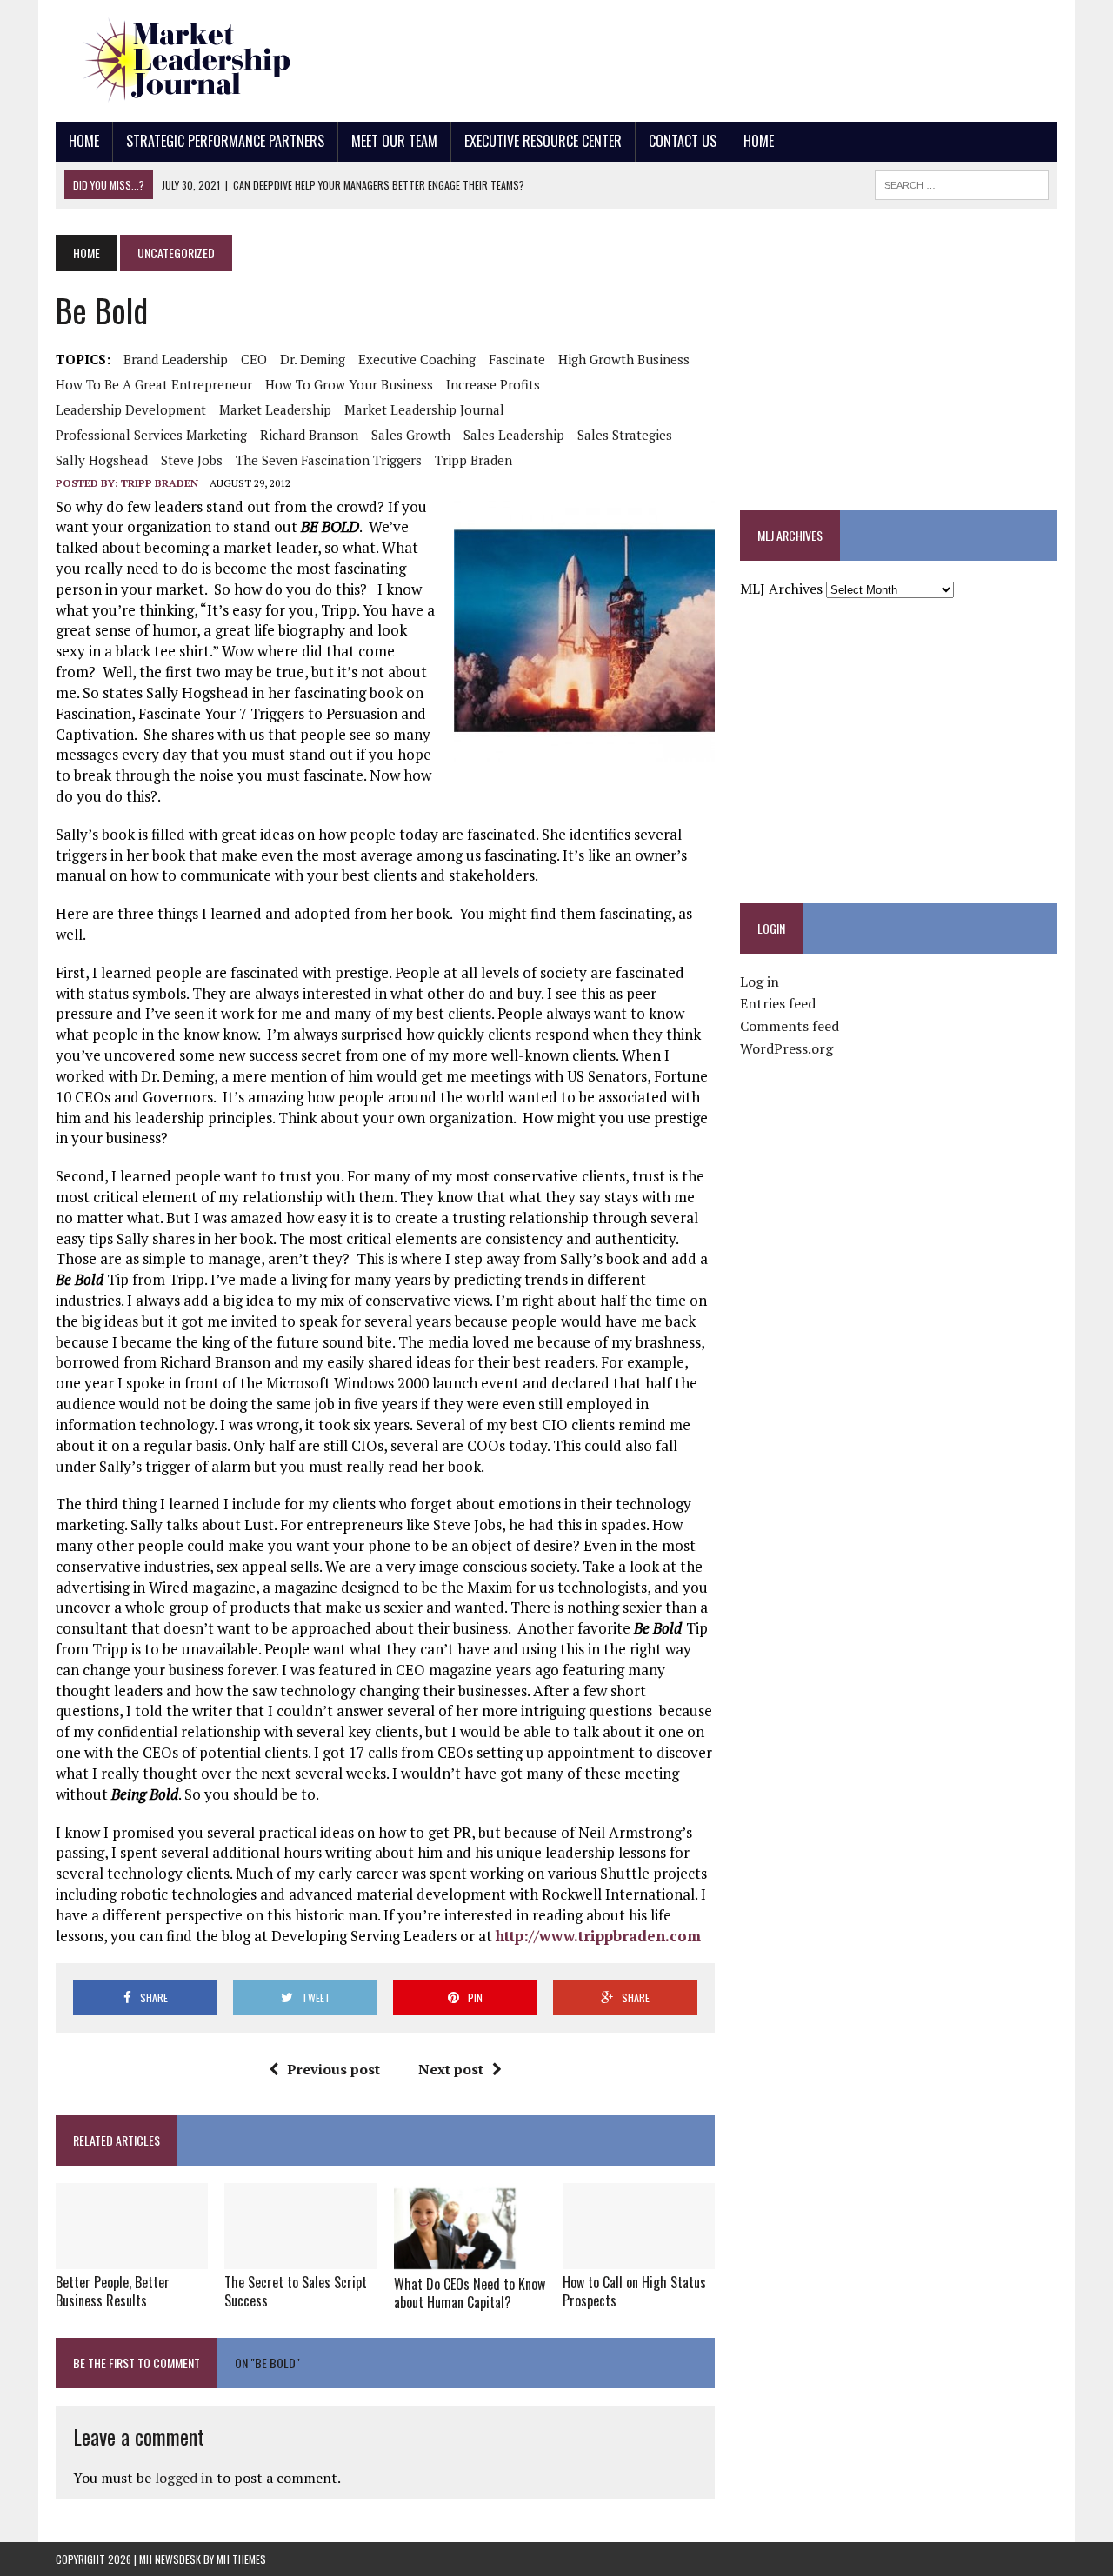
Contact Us (683, 141)
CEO (254, 359)
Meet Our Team (394, 141)
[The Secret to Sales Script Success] (300, 2257)
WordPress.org (786, 1048)
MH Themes (241, 2559)
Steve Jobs (192, 460)
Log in (760, 982)
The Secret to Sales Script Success (296, 2291)
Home (84, 141)
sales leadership (514, 435)
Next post (451, 2069)
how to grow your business (349, 384)
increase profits (493, 384)
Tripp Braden (473, 460)
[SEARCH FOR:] (962, 183)
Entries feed (778, 1003)
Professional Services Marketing (151, 435)
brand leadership (176, 359)
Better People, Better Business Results (113, 2291)
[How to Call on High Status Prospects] (639, 2257)
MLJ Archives (781, 589)
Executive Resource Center (543, 141)
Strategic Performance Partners (225, 141)
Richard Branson (309, 435)
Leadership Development (131, 409)
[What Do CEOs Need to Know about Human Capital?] (456, 2260)
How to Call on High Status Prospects (634, 2291)
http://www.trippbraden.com (598, 1936)
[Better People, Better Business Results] (132, 2257)
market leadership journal (424, 409)
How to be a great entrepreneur (154, 384)
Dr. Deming (313, 359)
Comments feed (790, 1026)
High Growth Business (624, 359)
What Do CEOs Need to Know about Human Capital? (470, 2293)
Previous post (333, 2069)
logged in (184, 2478)
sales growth (411, 435)
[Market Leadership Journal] (214, 61)
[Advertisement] (741, 57)
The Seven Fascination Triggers (329, 460)
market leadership (275, 409)
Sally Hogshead (102, 460)
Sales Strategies (625, 435)
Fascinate (517, 359)
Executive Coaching (417, 359)
